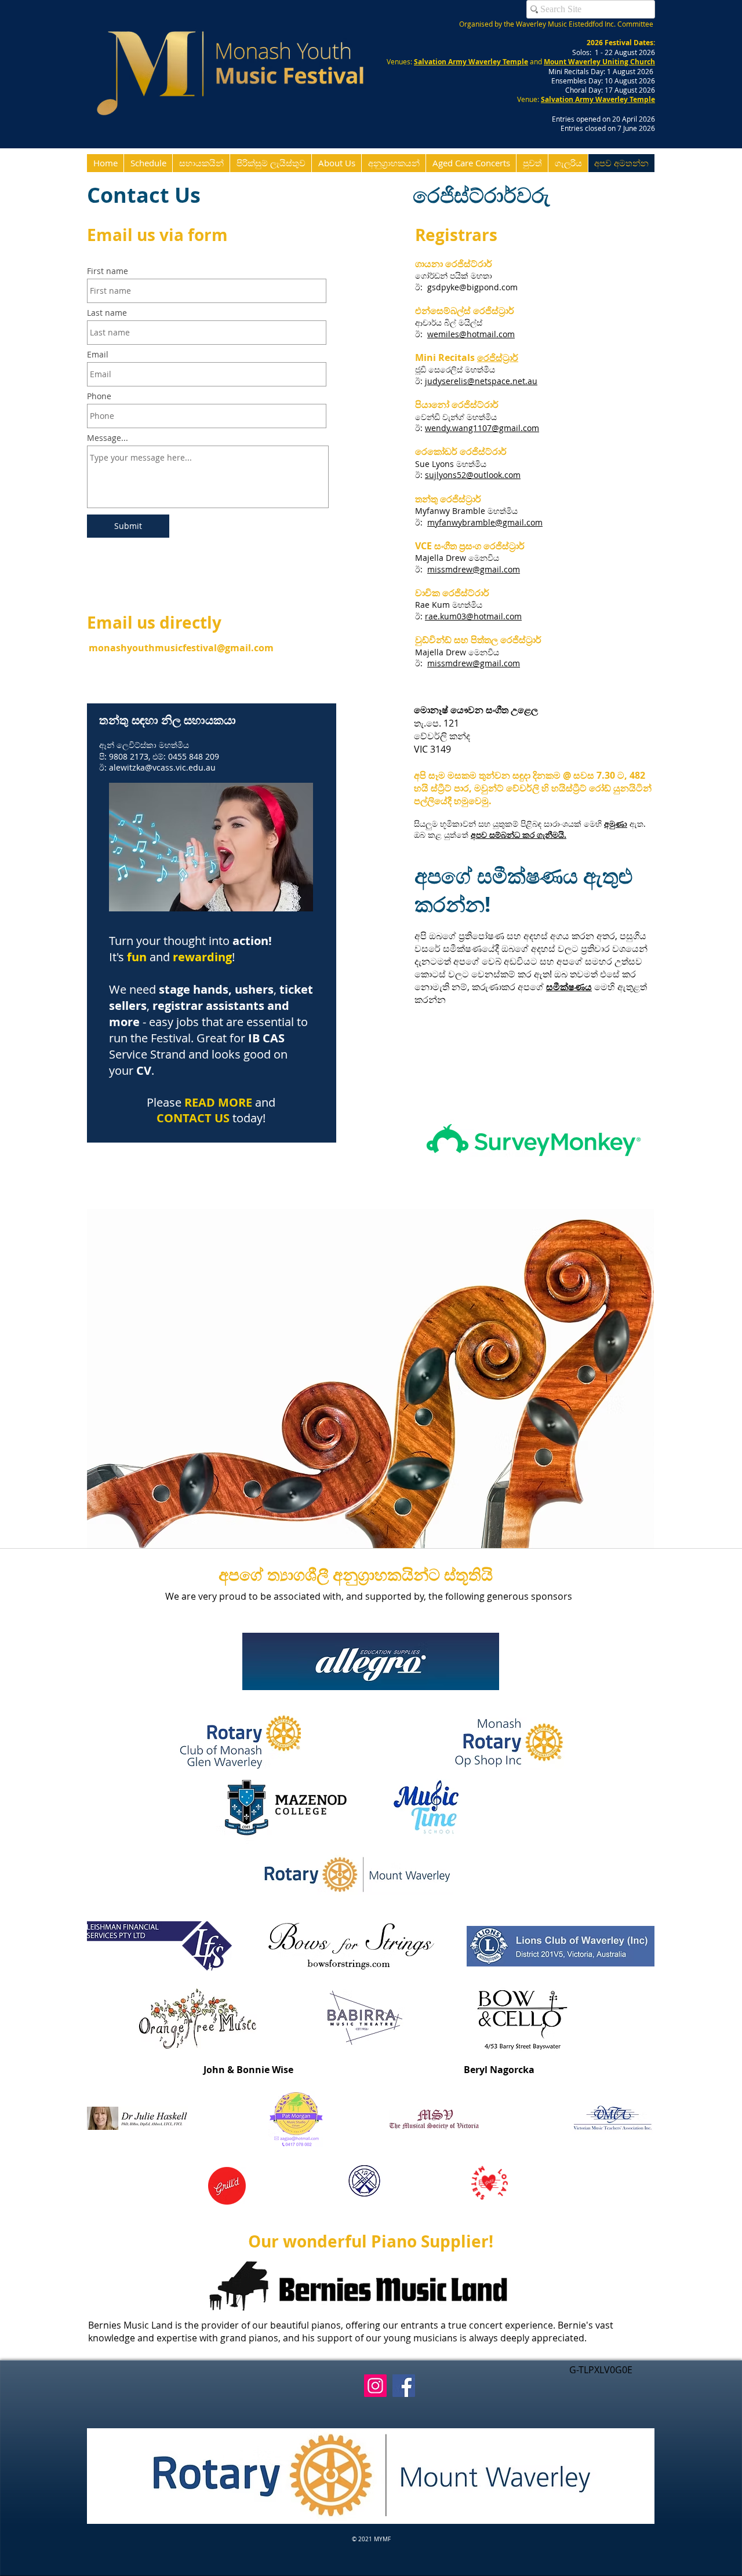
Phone (99, 396)
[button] (371, 2476)
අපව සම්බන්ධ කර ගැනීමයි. (519, 835)
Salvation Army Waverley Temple (471, 62)
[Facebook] (404, 2386)
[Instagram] (375, 2386)
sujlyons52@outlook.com (473, 475)
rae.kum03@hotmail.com (473, 616)
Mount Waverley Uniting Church (599, 62)
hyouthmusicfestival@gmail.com (197, 648)
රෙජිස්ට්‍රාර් (498, 357)
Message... (108, 438)
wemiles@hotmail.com (471, 334)
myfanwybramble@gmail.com (485, 522)
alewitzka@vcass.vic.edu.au (162, 767)
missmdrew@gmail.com (474, 569)
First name (108, 271)
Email (98, 355)
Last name (107, 313)
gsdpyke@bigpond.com (472, 287)
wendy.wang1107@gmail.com (482, 428)
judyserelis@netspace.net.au (481, 381)
